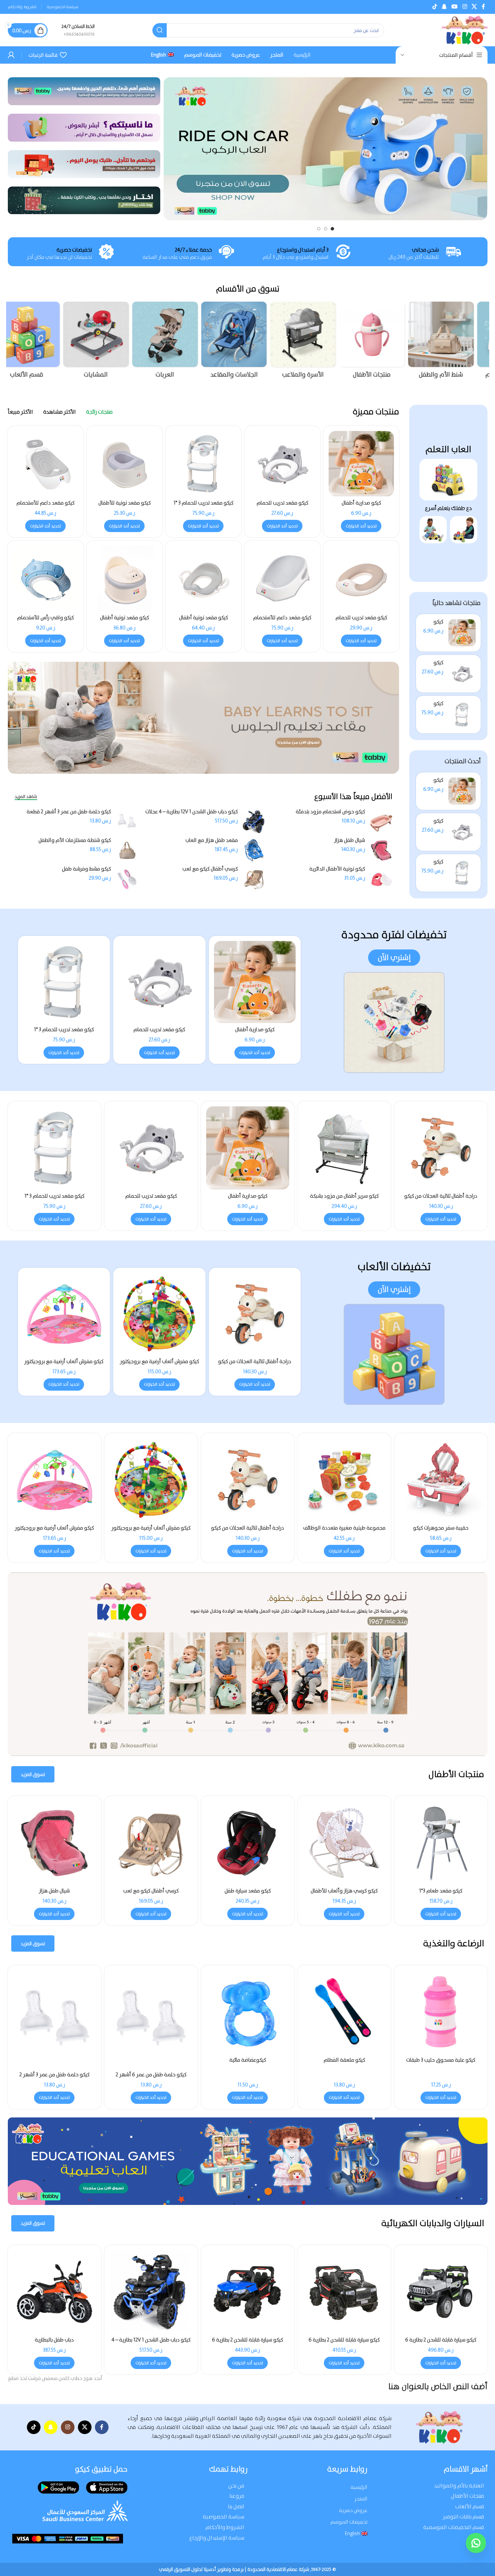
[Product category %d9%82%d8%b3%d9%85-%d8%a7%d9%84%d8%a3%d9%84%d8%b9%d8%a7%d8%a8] (41, 342)
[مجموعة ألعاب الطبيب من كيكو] (54, 1480)
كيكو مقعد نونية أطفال (203, 618)
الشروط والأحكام (225, 2527)
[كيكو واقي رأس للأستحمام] (46, 578)
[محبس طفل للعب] (151, 1843)
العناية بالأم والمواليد (459, 2486)
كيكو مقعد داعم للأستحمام (282, 618)
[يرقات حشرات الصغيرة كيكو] (344, 1480)
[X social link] (474, 7)
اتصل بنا (236, 2506)
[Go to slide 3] (319, 229)
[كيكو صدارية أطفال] (462, 633)
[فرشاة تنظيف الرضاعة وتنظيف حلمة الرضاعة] (248, 2012)
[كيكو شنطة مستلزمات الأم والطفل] (127, 850)
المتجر (361, 2499)
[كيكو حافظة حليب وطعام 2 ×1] (344, 2012)
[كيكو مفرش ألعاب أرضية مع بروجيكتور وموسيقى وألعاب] (255, 1314)
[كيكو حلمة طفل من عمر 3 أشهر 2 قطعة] (127, 822)
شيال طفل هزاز (350, 840)
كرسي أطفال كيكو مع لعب (210, 869)
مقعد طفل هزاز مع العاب (212, 840)
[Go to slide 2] (326, 229)
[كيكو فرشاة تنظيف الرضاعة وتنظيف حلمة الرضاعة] (151, 2012)
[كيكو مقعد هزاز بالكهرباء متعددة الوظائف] (54, 1843)
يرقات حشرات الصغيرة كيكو (344, 1528)
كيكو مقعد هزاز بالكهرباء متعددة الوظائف (54, 1894)
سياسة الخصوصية (224, 2517)
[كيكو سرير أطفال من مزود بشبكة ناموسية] (248, 1843)
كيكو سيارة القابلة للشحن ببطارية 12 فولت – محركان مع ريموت (441, 2343)
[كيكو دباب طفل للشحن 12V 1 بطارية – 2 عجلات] (344, 2292)
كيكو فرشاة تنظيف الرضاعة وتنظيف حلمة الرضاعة (151, 2063)
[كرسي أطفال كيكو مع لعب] (254, 879)
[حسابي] (11, 55)
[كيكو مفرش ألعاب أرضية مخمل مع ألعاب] (64, 1314)
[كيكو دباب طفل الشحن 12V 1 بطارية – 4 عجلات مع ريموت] (254, 822)
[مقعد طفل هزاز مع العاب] (254, 850)
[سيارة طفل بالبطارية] (248, 2292)
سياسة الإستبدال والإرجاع (217, 2538)
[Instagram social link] (465, 7)
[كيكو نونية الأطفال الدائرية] (381, 879)
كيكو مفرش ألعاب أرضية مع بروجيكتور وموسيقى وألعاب (255, 1365)
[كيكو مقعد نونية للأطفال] (125, 464)
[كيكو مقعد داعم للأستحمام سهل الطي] (46, 464)
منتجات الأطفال (468, 2496)
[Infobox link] (78, 30)
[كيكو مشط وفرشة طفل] (127, 879)
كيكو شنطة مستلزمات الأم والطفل (75, 840)
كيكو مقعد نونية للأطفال (125, 503)
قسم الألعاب (470, 2506)
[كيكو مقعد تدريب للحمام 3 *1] (462, 715)
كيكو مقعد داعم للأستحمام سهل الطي (45, 506)
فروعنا (237, 2496)
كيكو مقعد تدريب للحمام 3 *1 (203, 503)
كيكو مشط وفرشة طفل (86, 869)
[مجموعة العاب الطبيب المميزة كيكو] (248, 1480)
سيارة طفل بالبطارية (248, 2340)
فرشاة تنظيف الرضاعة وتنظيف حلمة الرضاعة (247, 2063)
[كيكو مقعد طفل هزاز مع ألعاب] (344, 1843)
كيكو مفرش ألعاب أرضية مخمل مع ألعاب (64, 1365)
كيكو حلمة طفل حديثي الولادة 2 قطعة (441, 2075)
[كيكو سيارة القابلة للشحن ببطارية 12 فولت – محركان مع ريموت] (441, 2292)
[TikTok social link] (435, 7)
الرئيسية (359, 2487)
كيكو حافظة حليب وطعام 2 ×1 (344, 2060)
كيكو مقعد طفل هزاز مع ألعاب (344, 1891)
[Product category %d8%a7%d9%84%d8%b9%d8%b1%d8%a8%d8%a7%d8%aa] (178, 342)
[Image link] (448, 479)
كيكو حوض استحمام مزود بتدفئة (330, 812)
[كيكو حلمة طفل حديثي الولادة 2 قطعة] (441, 2019)
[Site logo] (465, 30)
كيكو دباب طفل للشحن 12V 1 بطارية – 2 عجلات (344, 2343)
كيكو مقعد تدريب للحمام (282, 503)
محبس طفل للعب (151, 1891)
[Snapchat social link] (444, 7)
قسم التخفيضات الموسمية (454, 2527)
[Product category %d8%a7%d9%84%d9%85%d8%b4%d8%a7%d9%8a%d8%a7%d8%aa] (109, 342)
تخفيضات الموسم (349, 2522)
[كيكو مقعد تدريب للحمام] (462, 674)
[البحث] (160, 30)
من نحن (236, 2486)
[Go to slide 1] (332, 229)
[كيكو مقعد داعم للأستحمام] (282, 578)
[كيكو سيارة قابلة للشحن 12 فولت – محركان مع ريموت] (151, 2292)
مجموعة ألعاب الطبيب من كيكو (54, 1528)
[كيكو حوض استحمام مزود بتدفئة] (381, 822)
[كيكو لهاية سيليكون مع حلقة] (54, 2012)
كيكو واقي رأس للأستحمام (45, 618)
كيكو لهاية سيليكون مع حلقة (54, 2060)
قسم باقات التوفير (463, 2517)
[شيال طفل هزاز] (381, 850)
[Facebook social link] (483, 7)
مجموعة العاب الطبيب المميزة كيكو (248, 1528)
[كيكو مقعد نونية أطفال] (203, 578)
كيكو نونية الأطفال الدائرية (337, 869)
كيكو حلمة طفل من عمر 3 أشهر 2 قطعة (69, 812)
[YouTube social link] (455, 7)
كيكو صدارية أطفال (361, 503)
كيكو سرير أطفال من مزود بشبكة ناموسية (248, 1894)
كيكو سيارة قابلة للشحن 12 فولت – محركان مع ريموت (151, 2343)
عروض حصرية (353, 2510)
